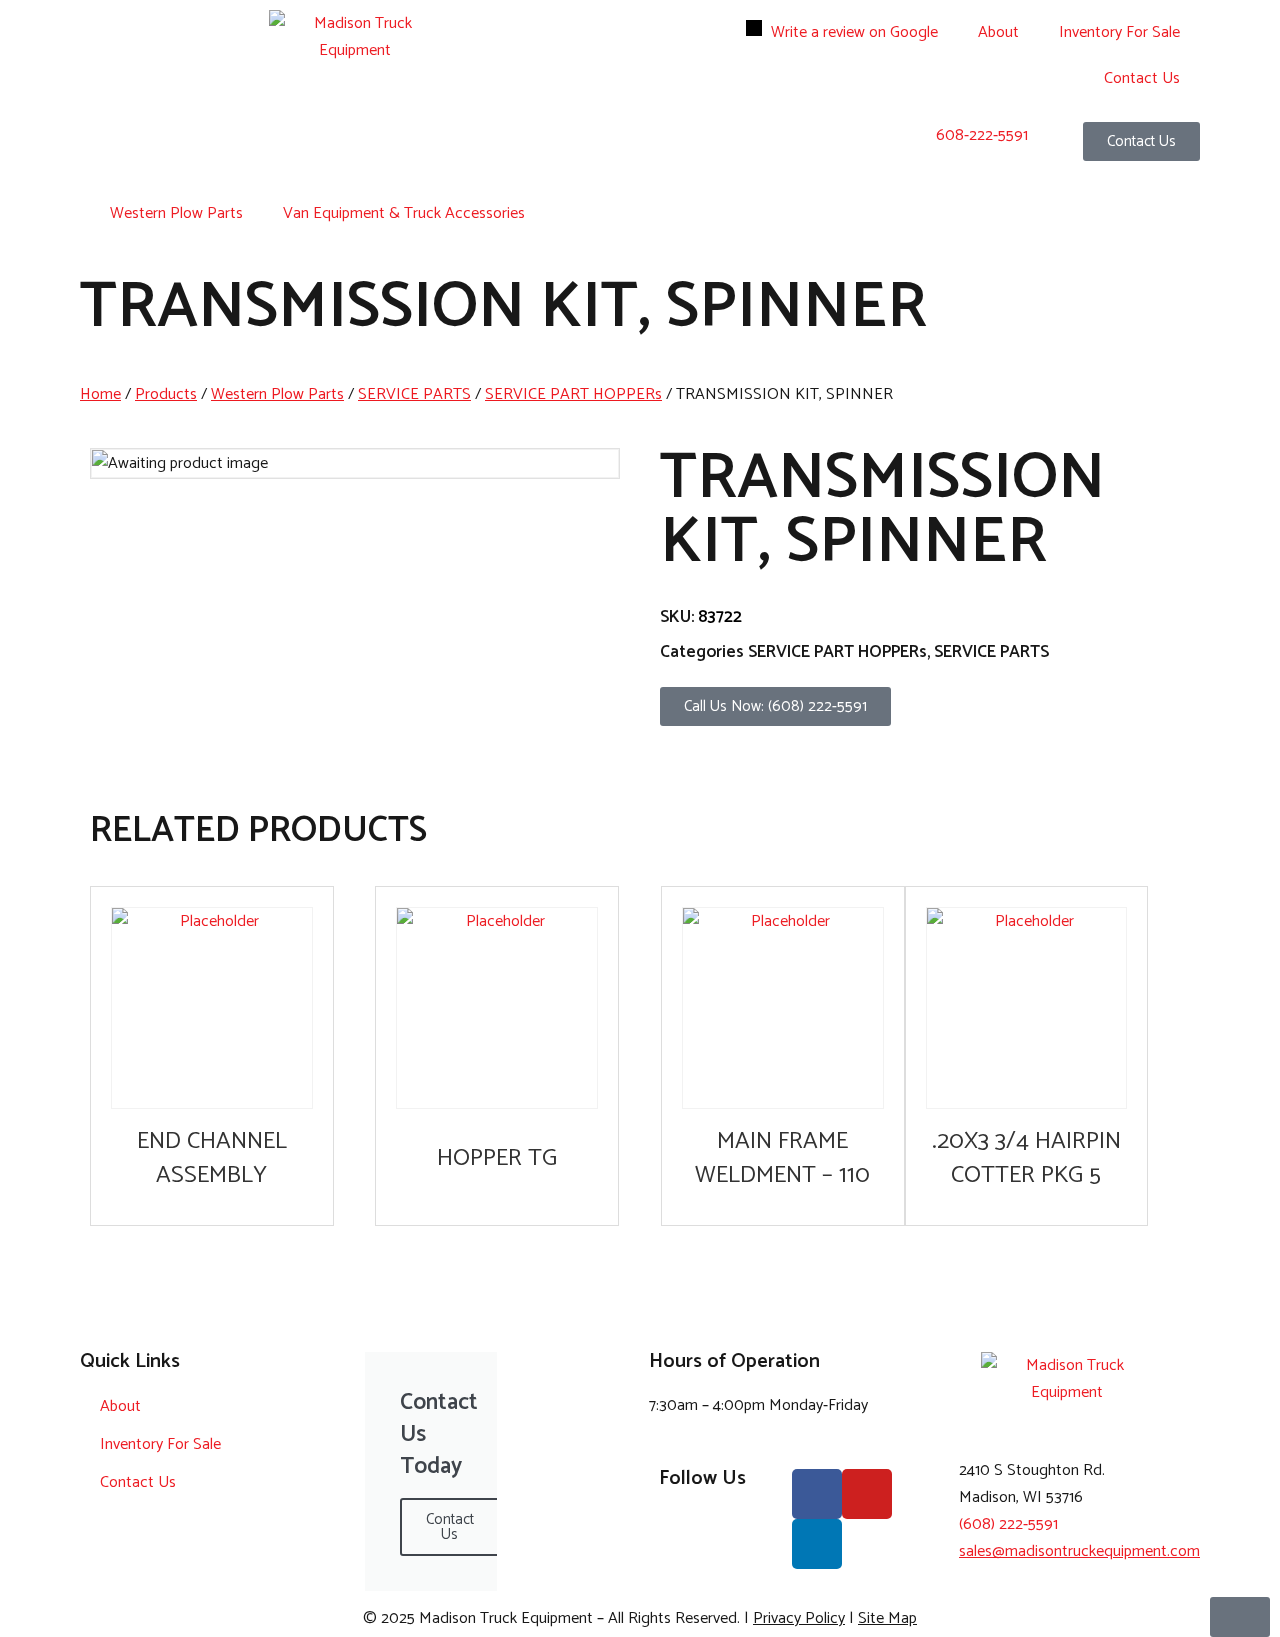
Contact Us (1142, 78)
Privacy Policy (799, 1618)
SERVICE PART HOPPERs (573, 394)
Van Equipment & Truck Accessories (404, 213)
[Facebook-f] (817, 1494)
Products (166, 394)
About (998, 32)
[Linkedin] (817, 1544)
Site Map (887, 1618)
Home (100, 394)
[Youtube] (867, 1494)
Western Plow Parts (176, 213)
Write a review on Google (854, 32)
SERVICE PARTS (414, 394)
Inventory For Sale (1119, 32)
